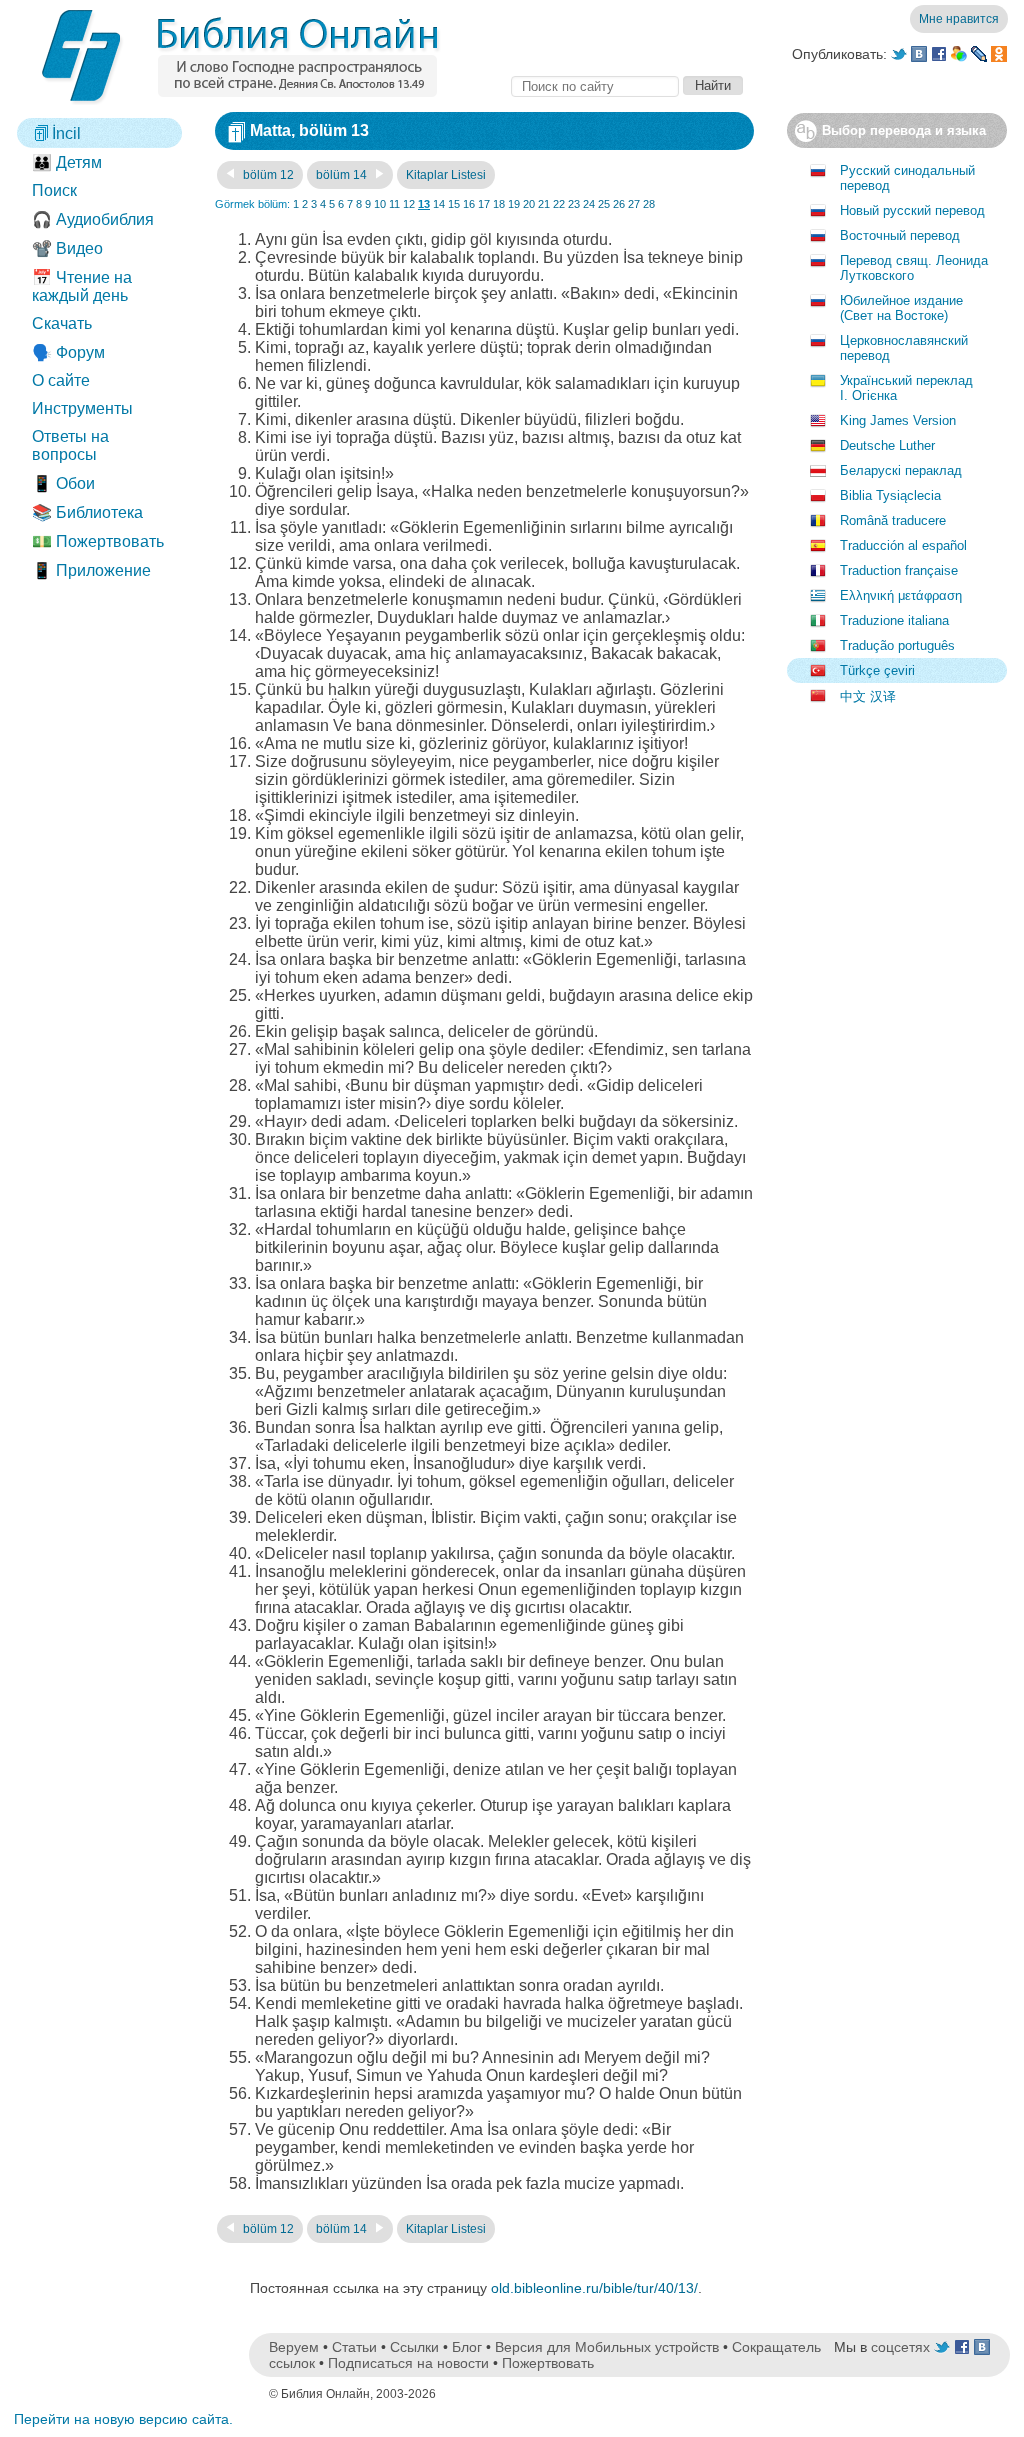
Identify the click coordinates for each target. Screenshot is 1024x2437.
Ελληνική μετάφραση (901, 595)
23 (574, 204)
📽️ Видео (67, 248)
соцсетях (900, 2347)
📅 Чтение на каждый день (82, 286)
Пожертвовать (548, 2363)
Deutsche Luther (887, 445)
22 (559, 204)
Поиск (54, 190)
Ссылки (414, 2347)
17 (484, 204)
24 (589, 204)
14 (439, 204)
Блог (467, 2347)
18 (499, 204)
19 (514, 204)
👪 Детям (67, 162)
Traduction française (899, 570)
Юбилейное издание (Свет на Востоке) (901, 308)
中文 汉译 (868, 696)
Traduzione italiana (894, 620)
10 (380, 204)
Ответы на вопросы (70, 445)
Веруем (294, 2347)
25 (604, 204)
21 (544, 204)
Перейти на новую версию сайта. (123, 2419)
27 (634, 204)
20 (529, 204)
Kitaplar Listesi (446, 175)
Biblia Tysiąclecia (890, 495)
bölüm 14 (343, 175)
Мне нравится (959, 19)
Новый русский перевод (912, 210)
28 (649, 204)
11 (394, 204)
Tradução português (897, 645)
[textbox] (595, 86)
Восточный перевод (900, 235)
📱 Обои (63, 483)
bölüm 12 (267, 175)
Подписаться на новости (408, 2363)
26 (619, 204)
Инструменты (82, 408)
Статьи (354, 2347)
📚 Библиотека (87, 512)
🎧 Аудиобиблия (93, 219)
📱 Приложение (91, 570)
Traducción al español (903, 545)
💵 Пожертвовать (98, 541)
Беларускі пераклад (901, 470)
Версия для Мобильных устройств (607, 2347)
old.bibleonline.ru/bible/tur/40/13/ (594, 2288)
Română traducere (893, 520)
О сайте (61, 380)
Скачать (62, 323)
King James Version (898, 420)
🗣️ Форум (68, 352)
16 (469, 204)
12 (409, 204)
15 (454, 204)
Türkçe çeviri (877, 670)
